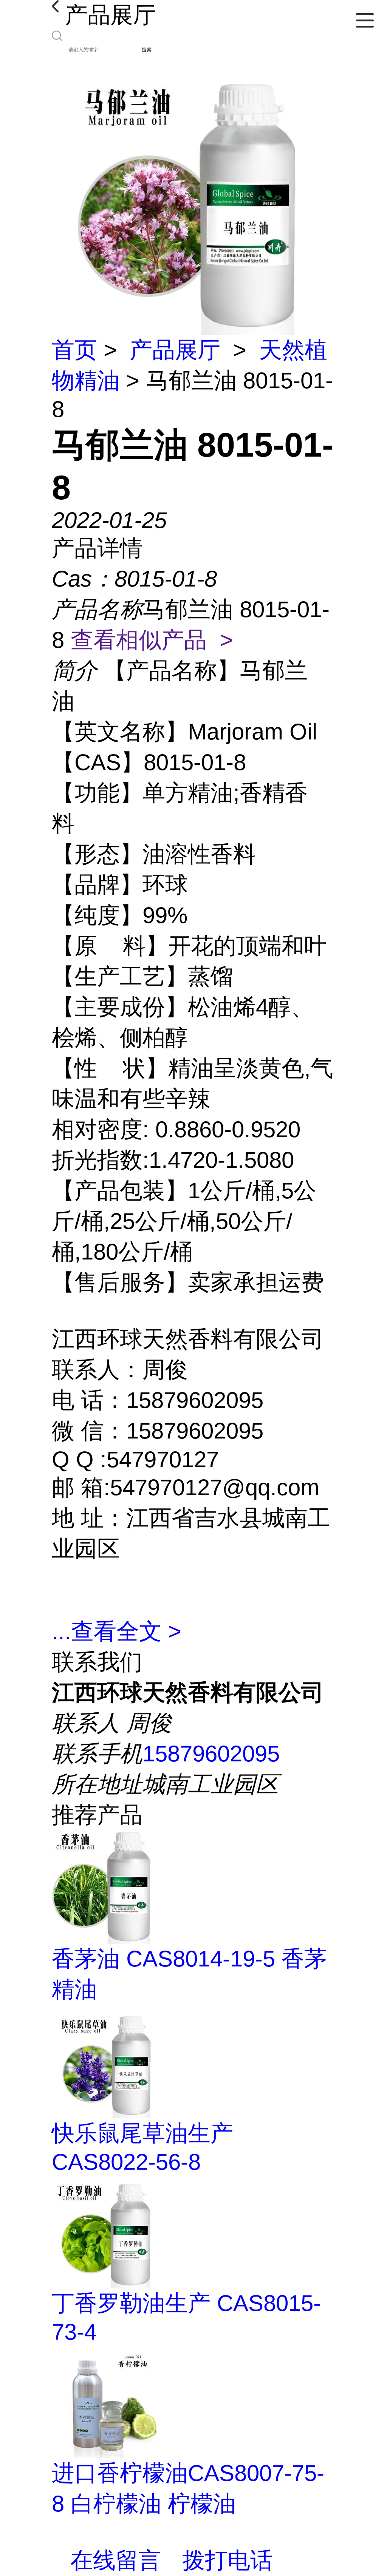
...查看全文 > (117, 1631)
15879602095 (211, 1754)
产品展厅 (175, 350)
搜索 (147, 50)
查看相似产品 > (152, 640)
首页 (74, 350)
